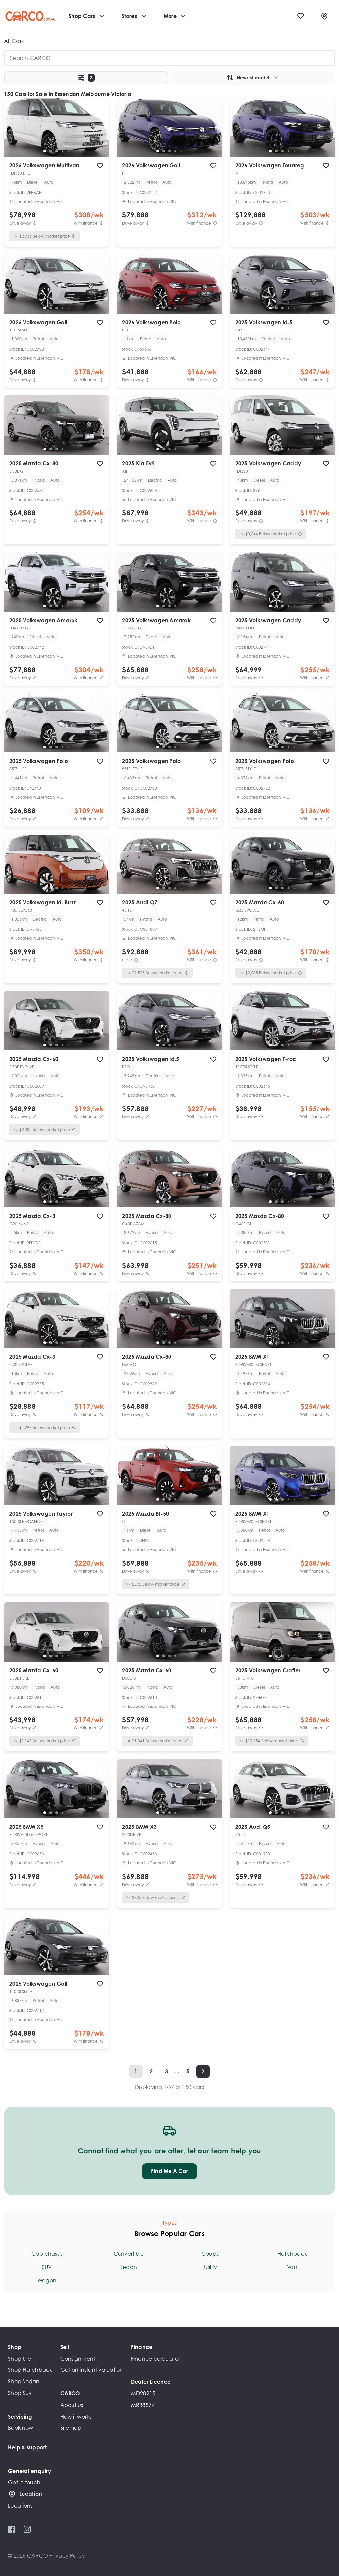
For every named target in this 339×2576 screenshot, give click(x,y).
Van (292, 2267)
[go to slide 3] (57, 151)
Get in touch (24, 2482)
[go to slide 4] (63, 151)
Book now (21, 2428)
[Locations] (324, 16)
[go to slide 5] (69, 151)
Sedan (129, 2267)
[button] (86, 78)
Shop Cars (82, 16)
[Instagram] (27, 2529)
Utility (211, 2267)
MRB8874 (143, 2405)
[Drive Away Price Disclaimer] (35, 223)
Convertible (129, 2254)
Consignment (78, 2359)
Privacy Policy (67, 2556)
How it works (76, 2417)
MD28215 (143, 2393)
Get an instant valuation (92, 2370)
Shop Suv (20, 2393)
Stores (129, 16)
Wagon (47, 2280)
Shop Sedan (24, 2381)
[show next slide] (99, 133)
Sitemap (71, 2428)
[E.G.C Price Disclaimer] (136, 960)
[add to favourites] (100, 166)
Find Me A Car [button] (169, 2171)
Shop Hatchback (30, 2370)
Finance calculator (156, 2359)
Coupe (210, 2254)
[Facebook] (12, 2529)
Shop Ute (20, 2359)
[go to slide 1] (45, 151)
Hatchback (292, 2254)
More (170, 16)
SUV (47, 2267)
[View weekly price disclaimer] (102, 223)
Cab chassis (47, 2254)
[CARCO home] (30, 16)
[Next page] (203, 2071)
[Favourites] (301, 16)
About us (72, 2405)
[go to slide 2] (51, 151)
